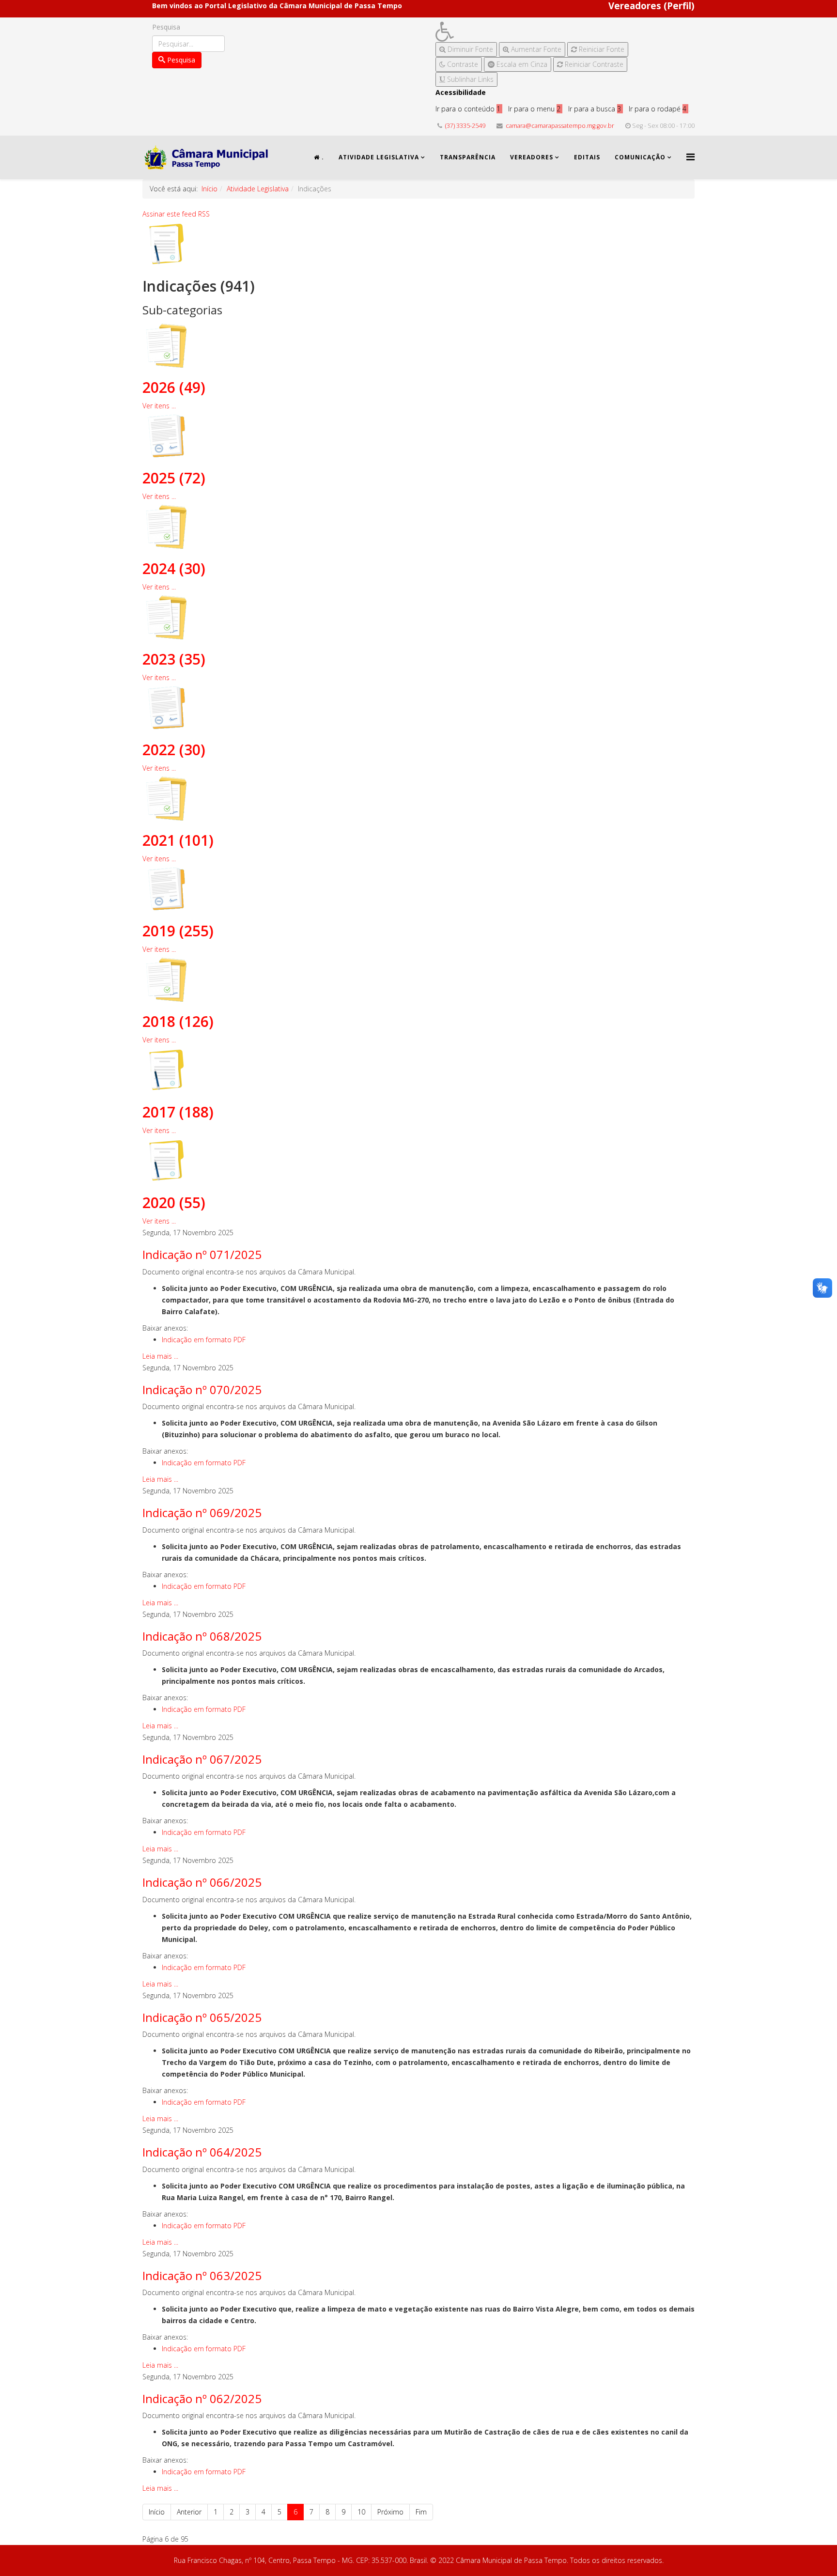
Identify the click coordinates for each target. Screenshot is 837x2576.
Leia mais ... (160, 1356)
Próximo (390, 2512)
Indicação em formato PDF (204, 1340)
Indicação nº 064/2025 (202, 2152)
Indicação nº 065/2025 (202, 2017)
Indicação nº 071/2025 (202, 1254)
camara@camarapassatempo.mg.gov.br (560, 126)
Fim (421, 2512)
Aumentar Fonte (535, 49)
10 (361, 2512)
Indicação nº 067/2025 (202, 1759)
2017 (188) (178, 1112)
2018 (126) (178, 1021)
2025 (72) (174, 478)
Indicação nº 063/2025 (202, 2275)
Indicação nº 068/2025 (202, 1636)
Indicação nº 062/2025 (202, 2398)
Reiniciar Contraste (593, 64)
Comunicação (640, 157)
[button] (532, 32)
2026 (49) (174, 387)
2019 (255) (178, 931)
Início (209, 189)
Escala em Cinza (521, 64)
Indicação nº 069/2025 (202, 1513)
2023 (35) (174, 659)
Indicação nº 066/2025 (202, 1882)
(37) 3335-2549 (465, 126)
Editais (587, 157)
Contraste (462, 64)
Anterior (189, 2512)
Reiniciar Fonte (601, 49)
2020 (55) (174, 1203)
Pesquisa (166, 27)
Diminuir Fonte (469, 49)
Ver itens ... (159, 406)
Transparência (468, 157)
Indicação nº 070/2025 (202, 1389)
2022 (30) (174, 750)
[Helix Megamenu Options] (690, 157)
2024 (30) (174, 568)
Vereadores (532, 157)
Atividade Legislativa (379, 157)
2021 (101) (178, 840)
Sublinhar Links (469, 79)
